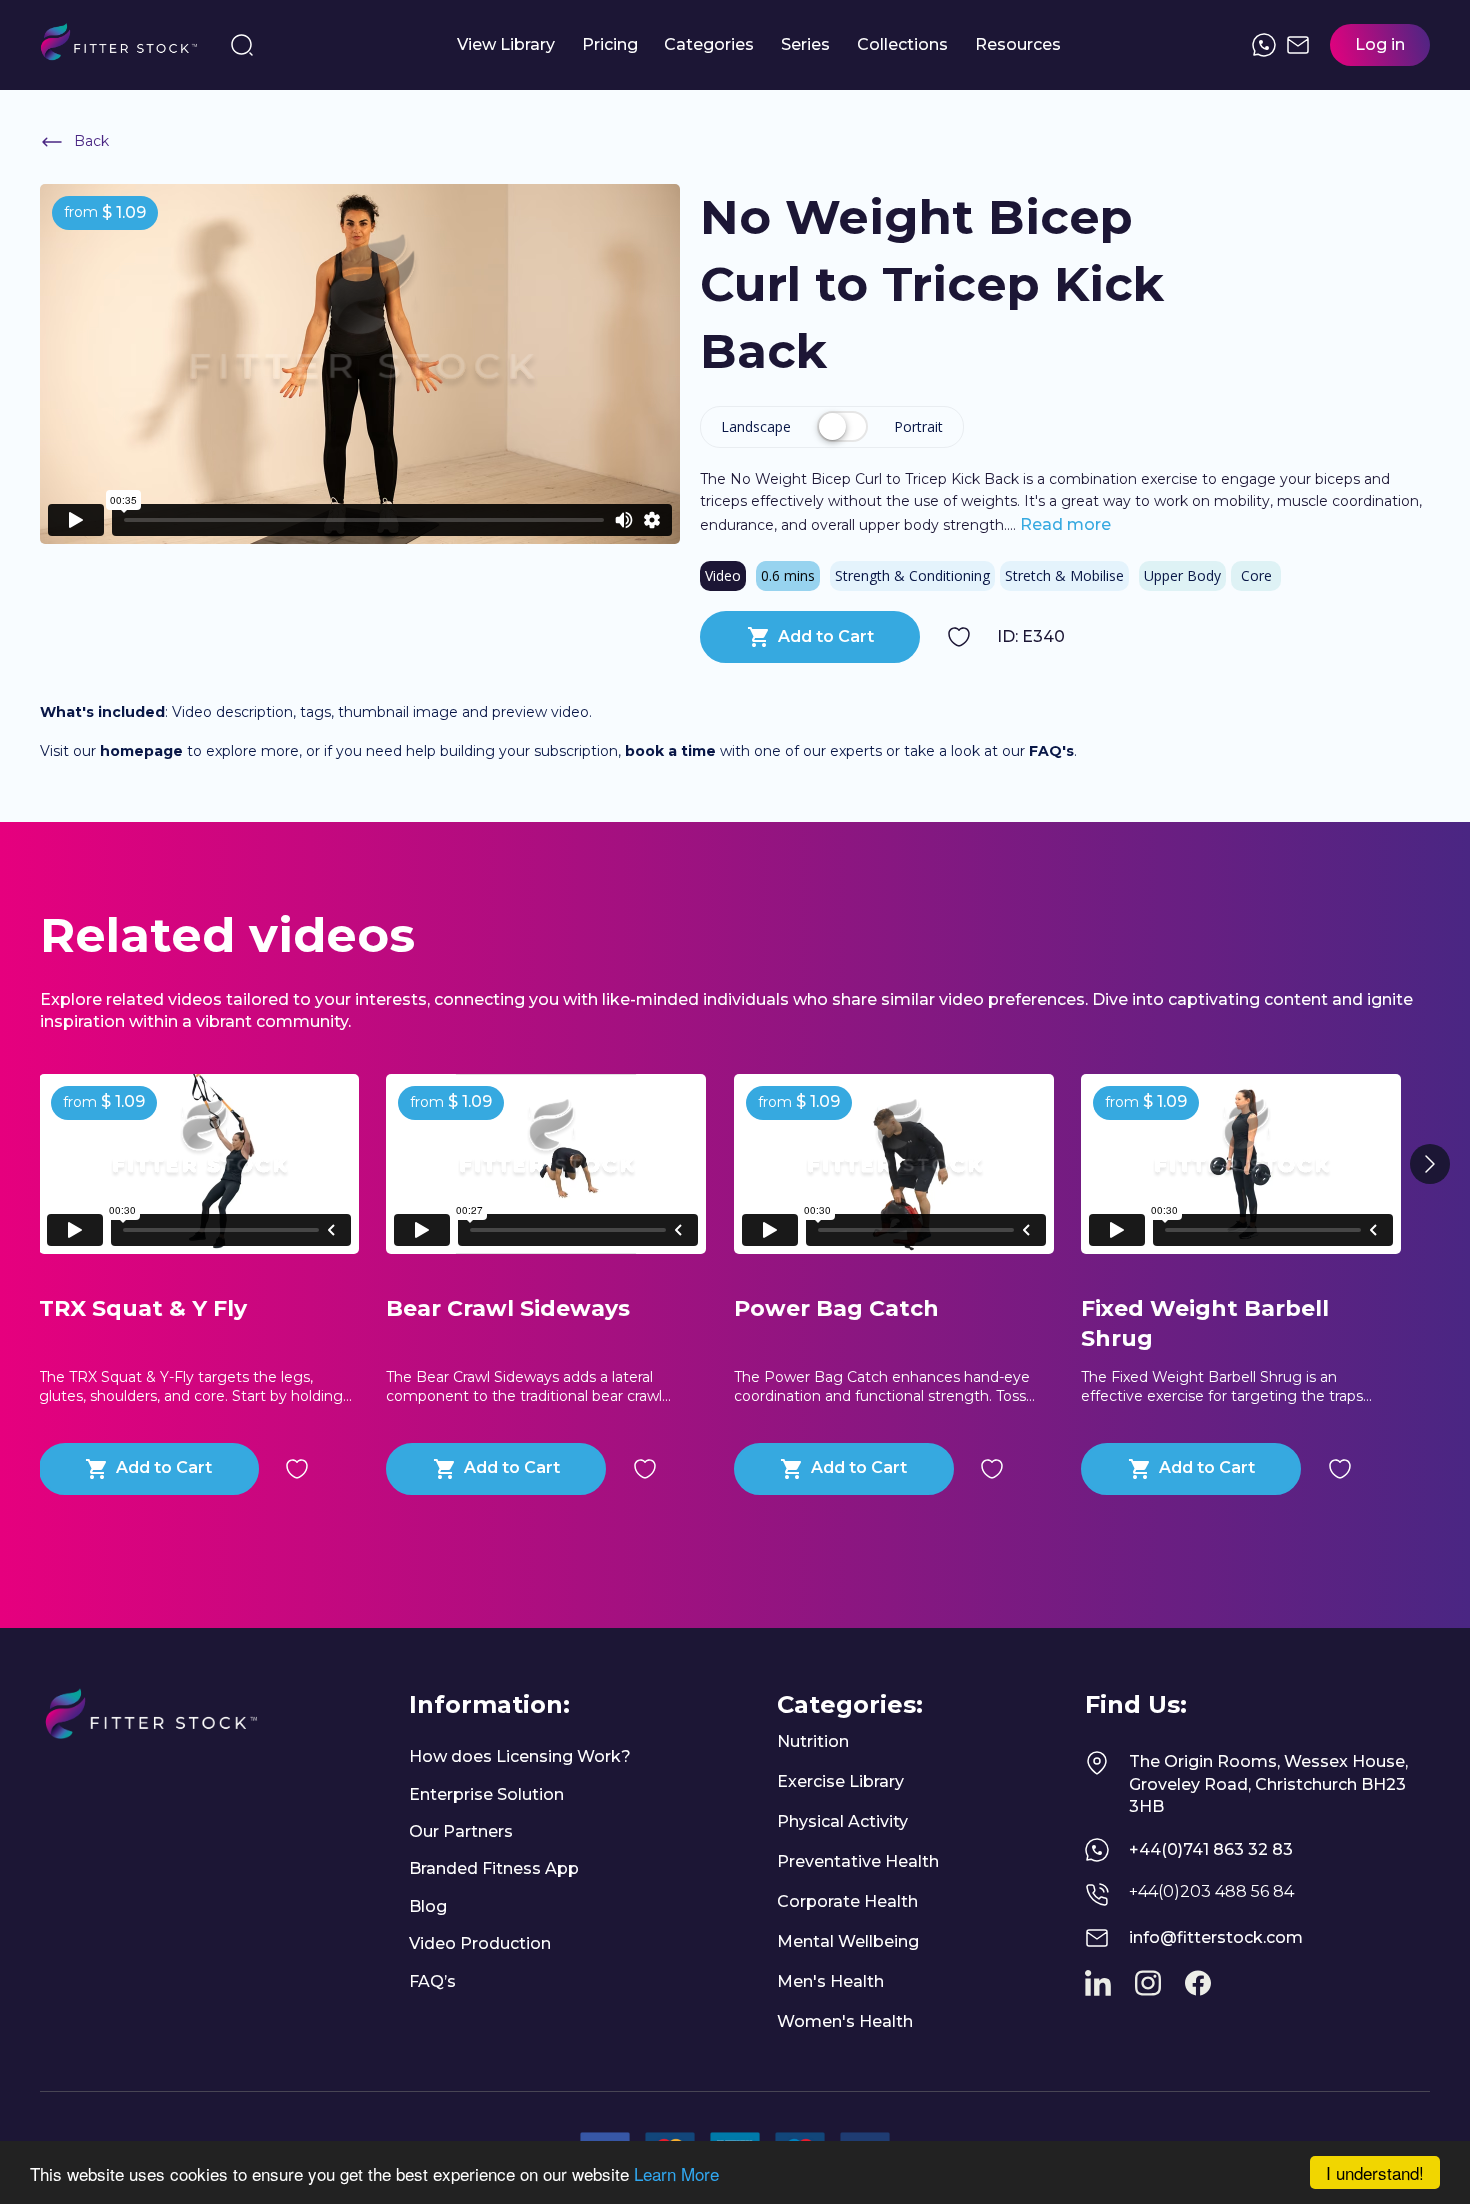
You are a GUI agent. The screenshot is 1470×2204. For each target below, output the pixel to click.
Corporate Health (847, 1901)
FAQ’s (432, 1981)
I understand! (1375, 2172)
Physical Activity (842, 1821)
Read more (1063, 524)
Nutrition (813, 1741)
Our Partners (461, 1831)
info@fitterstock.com (1216, 1937)
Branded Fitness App (494, 1868)
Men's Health (830, 1981)
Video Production (480, 1943)
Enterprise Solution (486, 1794)
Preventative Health (858, 1861)
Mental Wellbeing (848, 1941)
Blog (428, 1906)
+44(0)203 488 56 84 (1211, 1891)
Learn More (676, 2173)
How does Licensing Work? (520, 1756)
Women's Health (845, 2021)
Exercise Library (840, 1781)
